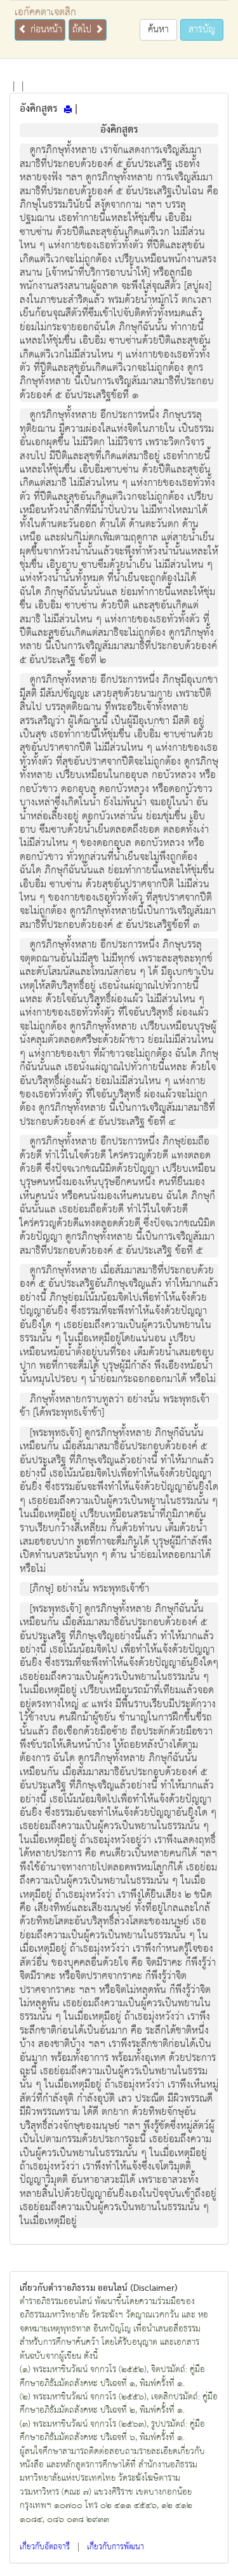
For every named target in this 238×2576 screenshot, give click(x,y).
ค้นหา (158, 30)
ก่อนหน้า (45, 30)
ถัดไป (83, 30)
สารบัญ (202, 30)
